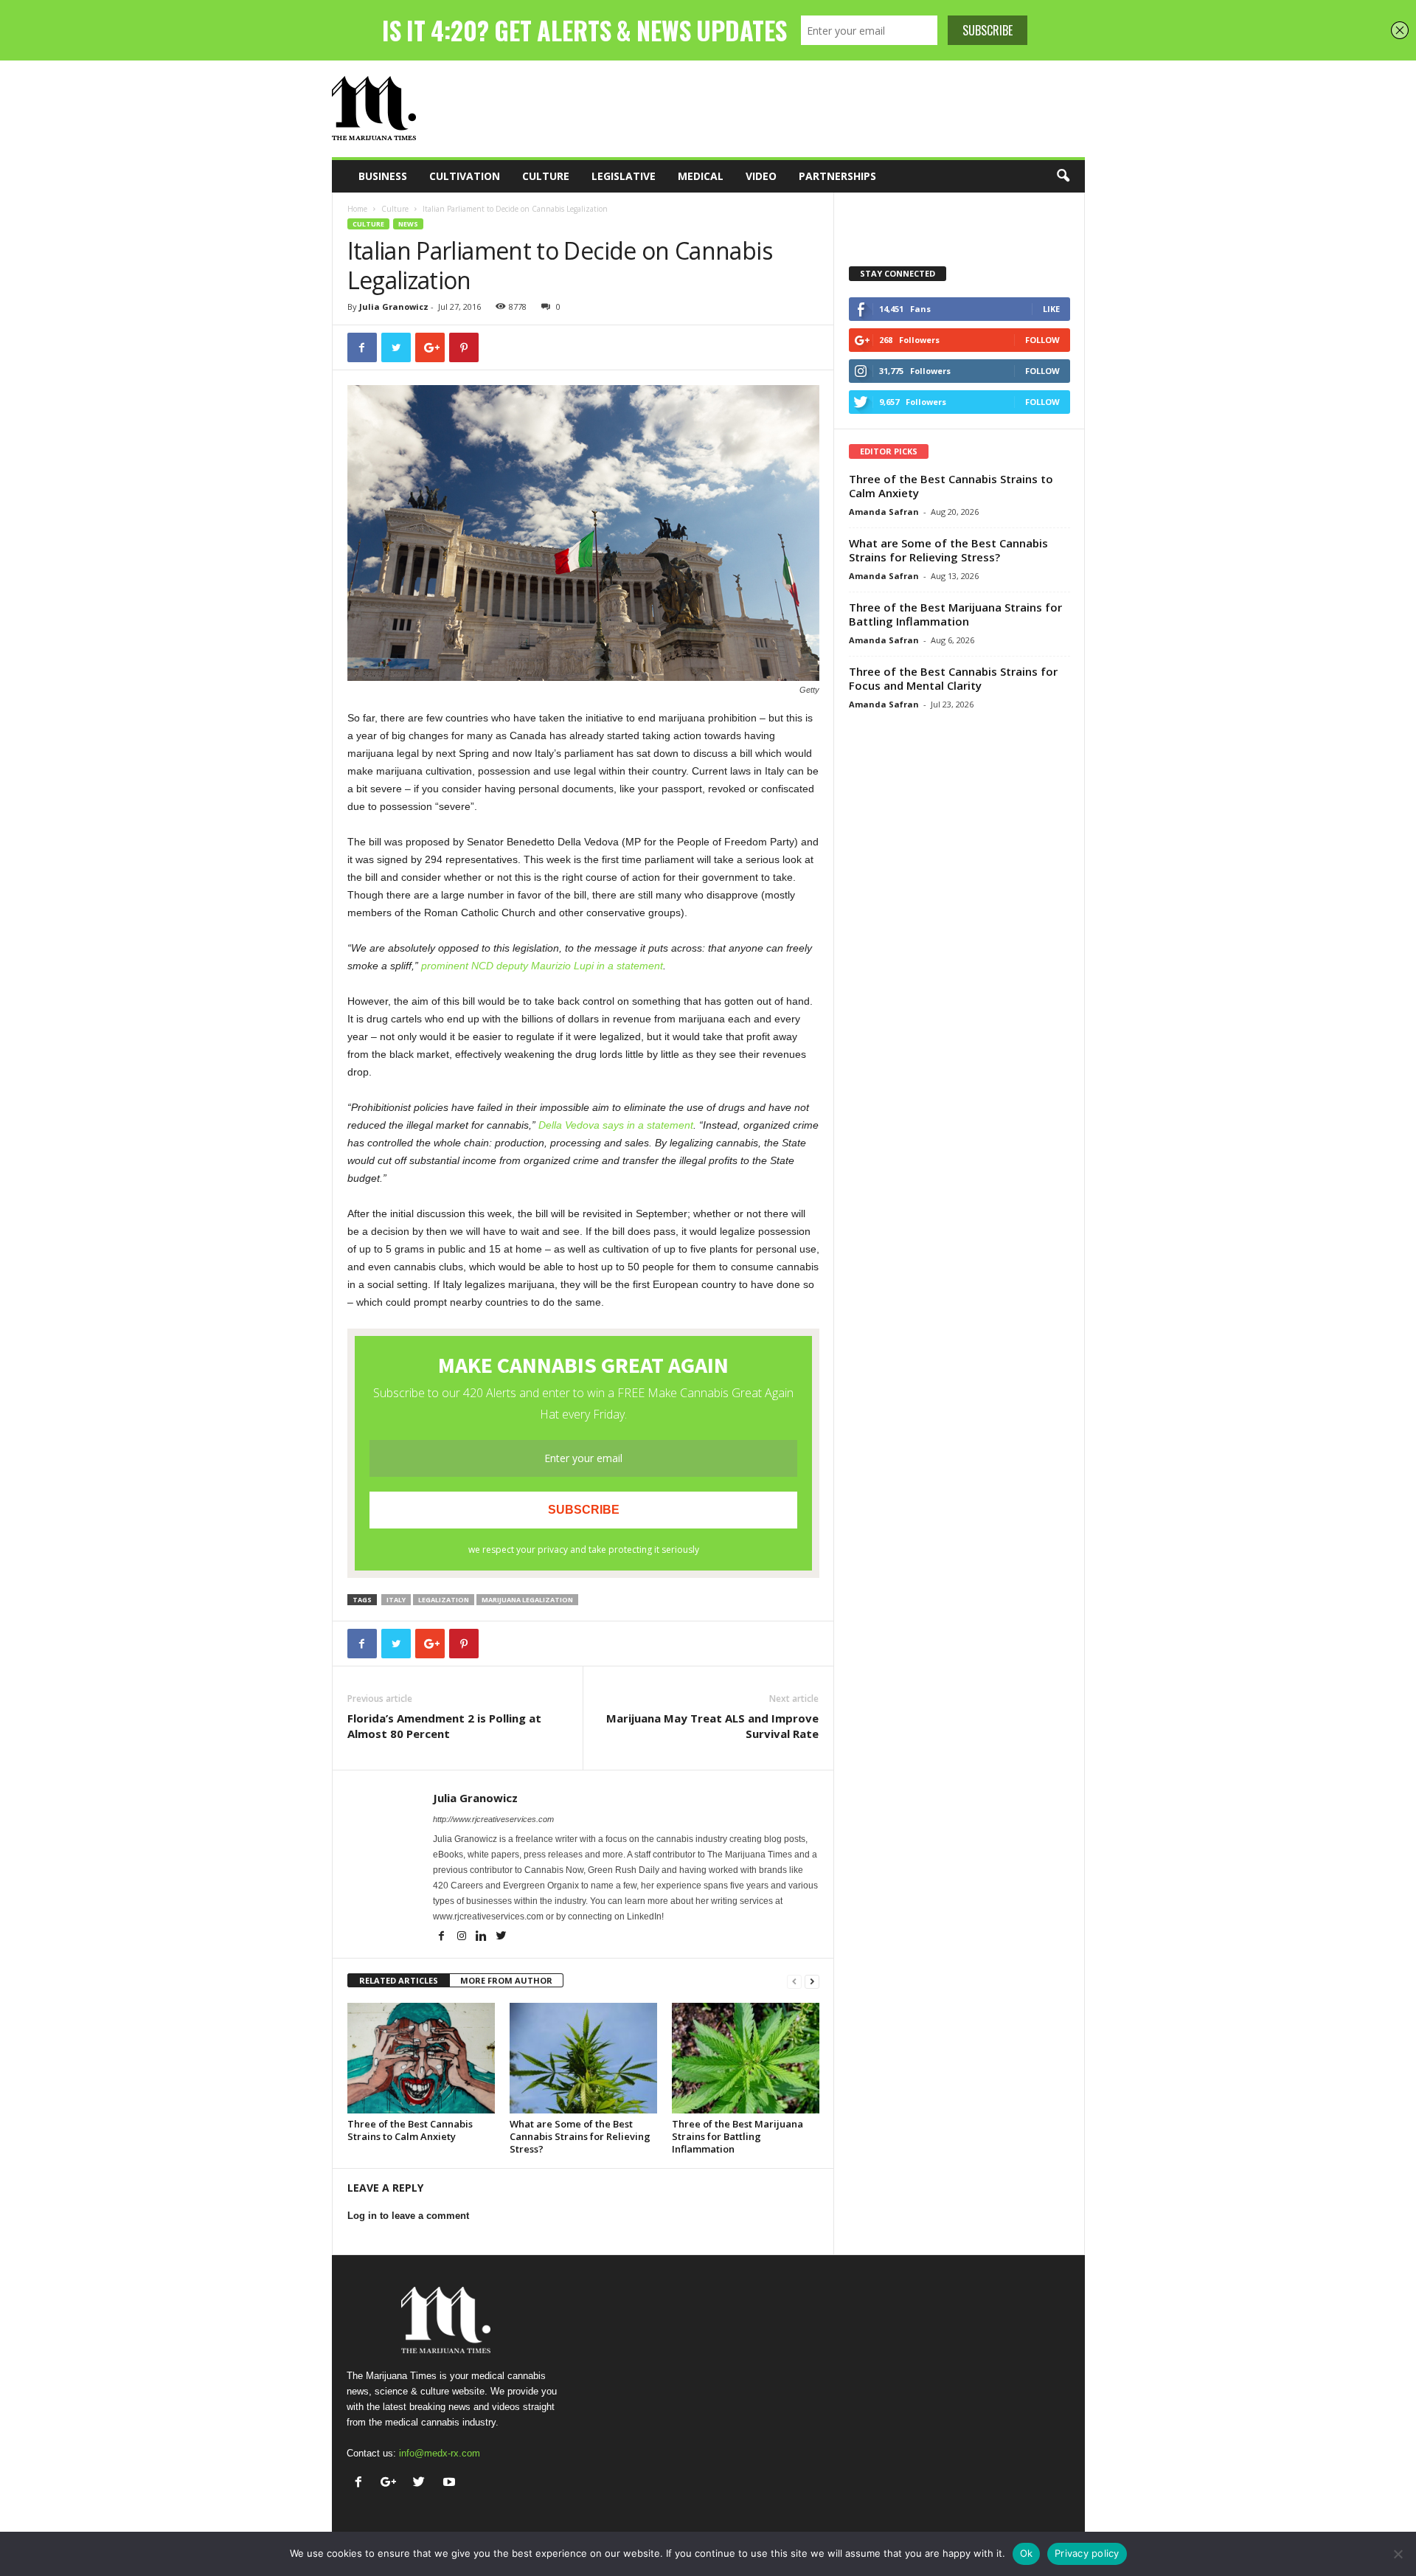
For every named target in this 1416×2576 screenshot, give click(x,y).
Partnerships (837, 176)
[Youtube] (451, 2483)
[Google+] (392, 2483)
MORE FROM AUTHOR (506, 1980)
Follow (1042, 340)
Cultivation (465, 176)
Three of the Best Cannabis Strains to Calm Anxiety (410, 2130)
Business (383, 176)
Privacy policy (1087, 2553)
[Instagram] (463, 1937)
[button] (1063, 176)
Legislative (624, 176)
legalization (444, 1600)
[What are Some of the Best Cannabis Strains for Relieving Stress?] (583, 2058)
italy (396, 1600)
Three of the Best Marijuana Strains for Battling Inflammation (737, 2136)
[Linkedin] (483, 1937)
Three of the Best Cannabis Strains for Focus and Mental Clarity (953, 678)
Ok (1027, 2553)
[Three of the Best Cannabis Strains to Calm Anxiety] (421, 2058)
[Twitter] (502, 1937)
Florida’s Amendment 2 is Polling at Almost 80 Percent (444, 1726)
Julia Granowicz (394, 307)
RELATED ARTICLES (399, 1980)
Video (761, 176)
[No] (1398, 2554)
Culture (546, 176)
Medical (701, 176)
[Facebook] (443, 1937)
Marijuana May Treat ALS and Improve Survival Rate (712, 1726)
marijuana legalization (527, 1600)
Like (1051, 309)
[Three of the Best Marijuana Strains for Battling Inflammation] (746, 2058)
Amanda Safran (884, 512)
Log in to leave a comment (408, 2216)
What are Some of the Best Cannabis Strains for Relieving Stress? (580, 2136)
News (408, 224)
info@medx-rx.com (440, 2453)
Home (357, 209)
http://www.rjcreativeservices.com (493, 1819)
